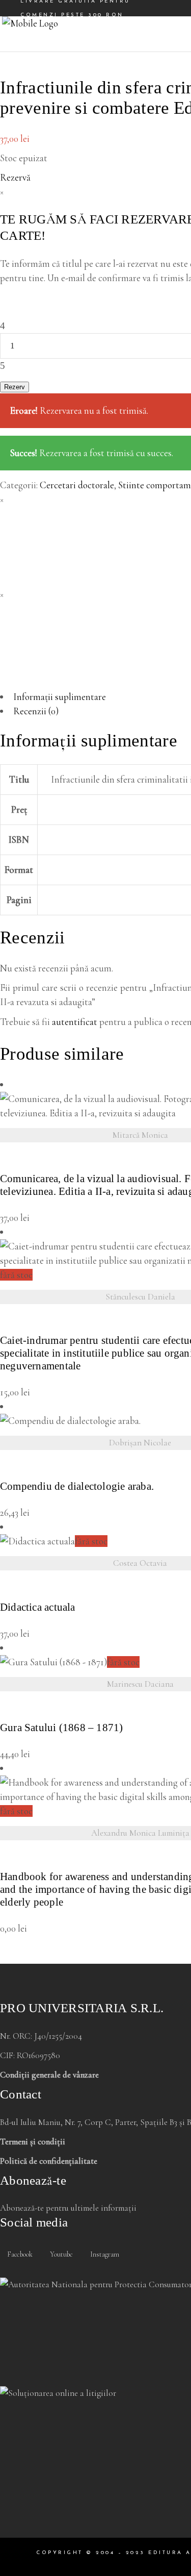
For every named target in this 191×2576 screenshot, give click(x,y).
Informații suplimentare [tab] (60, 697)
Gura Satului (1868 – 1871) (61, 1728)
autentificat (75, 1022)
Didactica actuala (38, 1607)
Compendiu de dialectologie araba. (77, 1486)
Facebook (19, 2254)
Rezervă (15, 177)
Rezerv (15, 387)
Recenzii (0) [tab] (36, 711)
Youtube (61, 2254)
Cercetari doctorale (77, 485)
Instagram (104, 2254)
